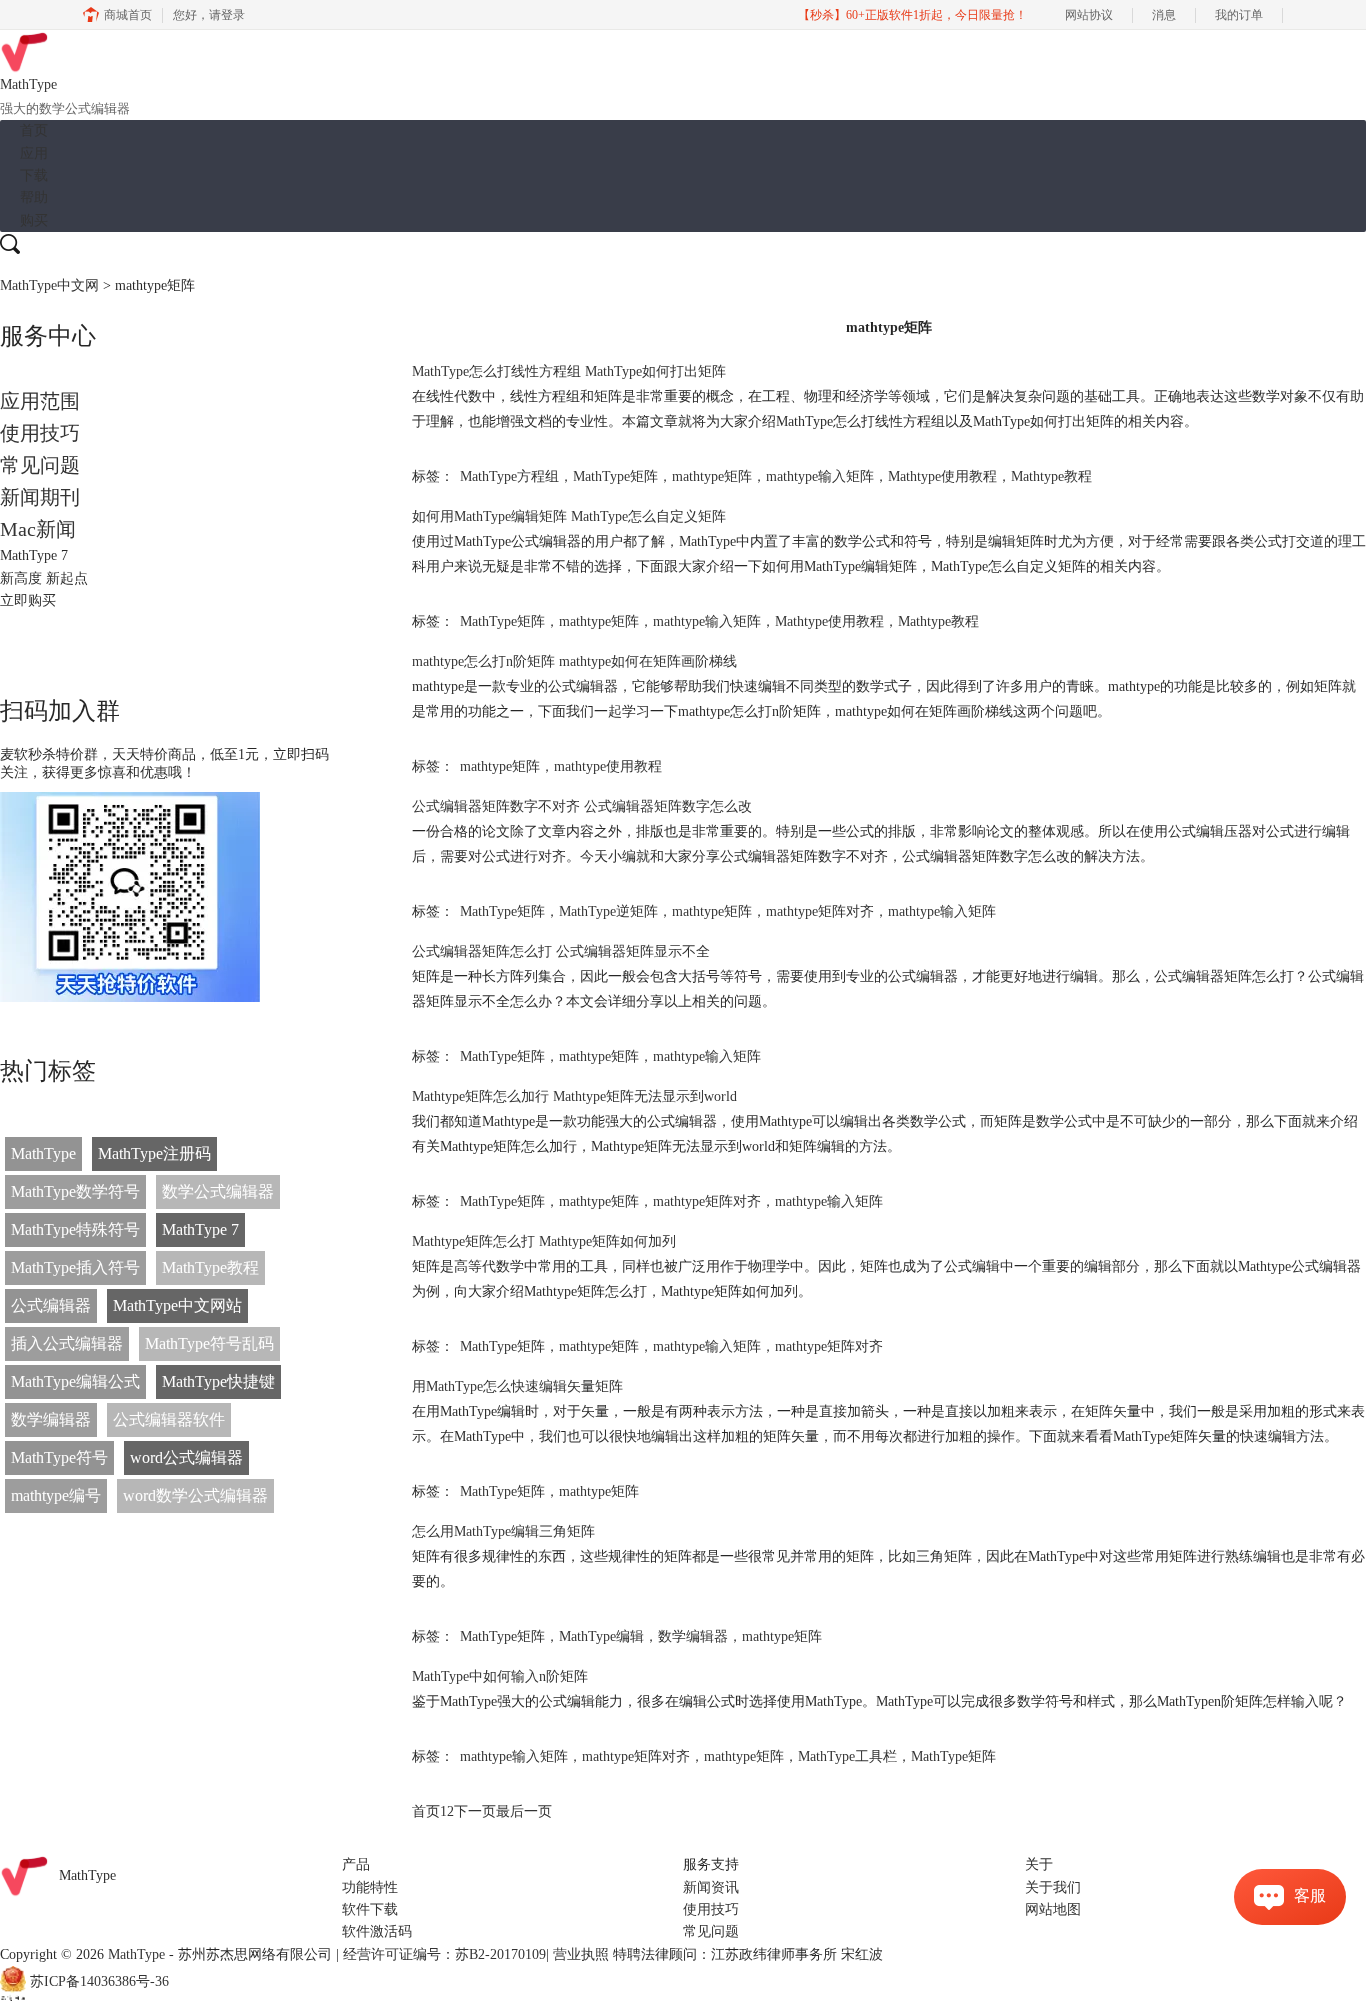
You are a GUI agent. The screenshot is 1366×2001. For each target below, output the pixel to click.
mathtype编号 (56, 1495)
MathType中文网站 (177, 1305)
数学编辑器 (51, 1419)
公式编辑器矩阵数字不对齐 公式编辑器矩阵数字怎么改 (582, 806)
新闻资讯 (711, 1887)
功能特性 (370, 1887)
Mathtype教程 (1051, 476)
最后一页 (524, 1811)
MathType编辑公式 (75, 1381)
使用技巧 (40, 433)
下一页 (475, 1811)
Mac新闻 (38, 529)
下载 (34, 175)
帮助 (34, 197)
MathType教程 (210, 1267)
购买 (34, 220)
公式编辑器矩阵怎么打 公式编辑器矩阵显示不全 (561, 951)
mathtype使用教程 (608, 766)
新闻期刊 (40, 497)
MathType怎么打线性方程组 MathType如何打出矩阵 (569, 371)
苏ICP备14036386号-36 (99, 1982)
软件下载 (370, 1909)
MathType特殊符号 (75, 1229)
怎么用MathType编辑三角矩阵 (503, 1531)
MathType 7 (200, 1229)
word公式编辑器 (186, 1457)
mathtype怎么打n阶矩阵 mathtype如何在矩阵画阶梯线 (574, 661)
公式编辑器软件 (169, 1419)
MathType (43, 1153)
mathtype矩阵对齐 (820, 911)
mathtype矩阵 (712, 476)
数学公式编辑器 (218, 1191)
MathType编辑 (601, 1636)
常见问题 (40, 465)
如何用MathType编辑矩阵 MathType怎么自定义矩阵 (569, 516)
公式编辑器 (51, 1305)
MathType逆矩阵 (608, 911)
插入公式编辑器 (67, 1343)
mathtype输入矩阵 (820, 476)
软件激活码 (377, 1931)
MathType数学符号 (75, 1191)
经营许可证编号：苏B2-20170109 (444, 1954)
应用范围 (40, 401)
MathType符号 (59, 1457)
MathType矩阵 (615, 476)
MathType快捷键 (218, 1381)
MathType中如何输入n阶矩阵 (500, 1676)
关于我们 (1053, 1887)
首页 (34, 130)
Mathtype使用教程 (942, 476)
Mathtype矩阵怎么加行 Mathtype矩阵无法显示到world (574, 1096)
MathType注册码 (154, 1153)
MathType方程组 (509, 476)
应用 (34, 153)
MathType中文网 (49, 285)
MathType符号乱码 (209, 1343)
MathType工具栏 (847, 1756)
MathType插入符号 (75, 1267)
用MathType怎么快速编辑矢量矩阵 (517, 1386)
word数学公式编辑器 (195, 1495)
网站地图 (1053, 1909)
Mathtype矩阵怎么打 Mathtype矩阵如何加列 (544, 1241)
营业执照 (581, 1954)
